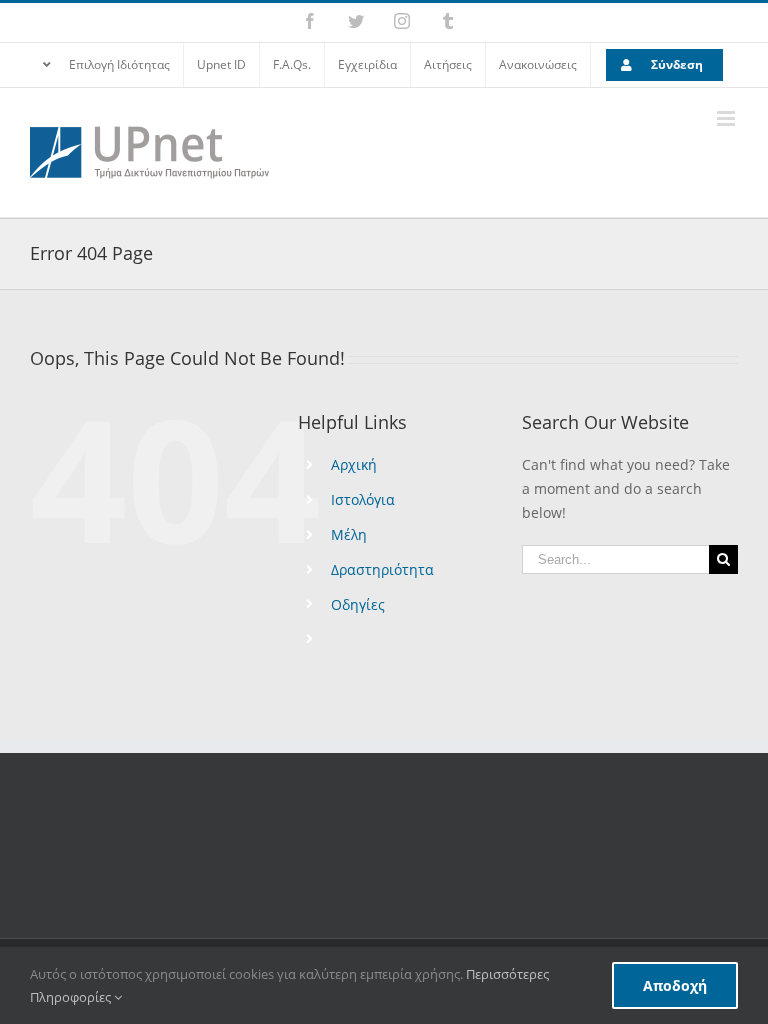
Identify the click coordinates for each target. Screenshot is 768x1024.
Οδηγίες (358, 604)
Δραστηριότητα (382, 569)
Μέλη (349, 534)
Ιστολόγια (363, 499)
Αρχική (354, 464)
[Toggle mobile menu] (727, 118)
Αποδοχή (675, 985)
